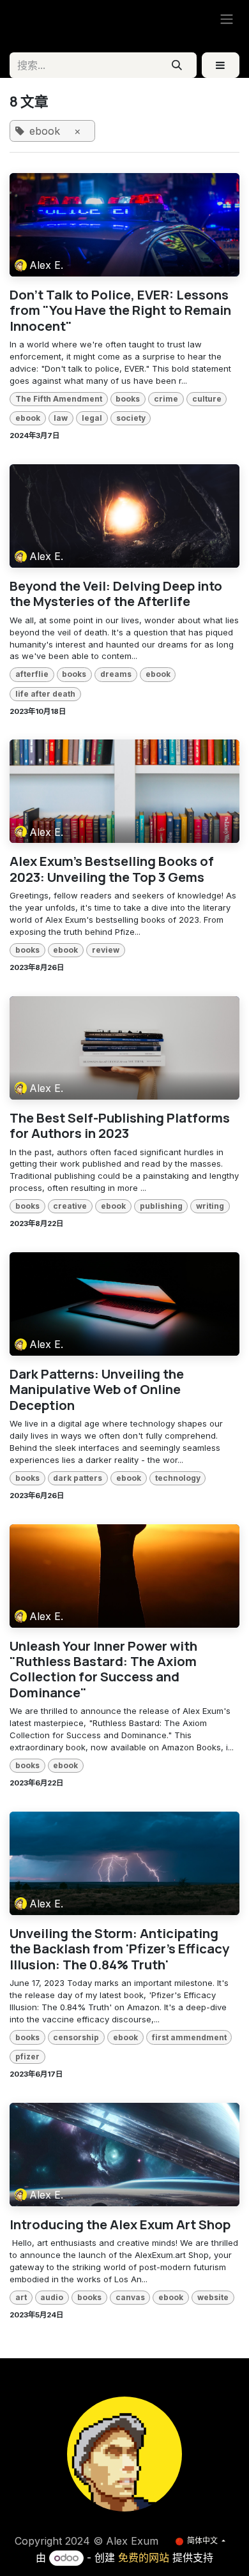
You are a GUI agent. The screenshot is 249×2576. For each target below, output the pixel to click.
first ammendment (189, 2037)
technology (178, 1478)
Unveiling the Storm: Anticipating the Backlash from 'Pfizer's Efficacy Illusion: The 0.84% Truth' (119, 1949)
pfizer (27, 2057)
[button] (221, 65)
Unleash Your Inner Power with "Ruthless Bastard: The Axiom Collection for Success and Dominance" (103, 1669)
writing (210, 1206)
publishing (161, 1206)
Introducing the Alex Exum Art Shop (120, 2224)
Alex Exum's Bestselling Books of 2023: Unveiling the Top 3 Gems (112, 869)
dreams (116, 674)
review (106, 950)
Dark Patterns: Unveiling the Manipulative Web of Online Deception (97, 1389)
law (61, 418)
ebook (28, 418)
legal (92, 418)
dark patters (78, 1478)
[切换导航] (227, 19)
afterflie (32, 674)
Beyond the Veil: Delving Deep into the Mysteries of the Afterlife (116, 594)
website (213, 2297)
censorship (76, 2037)
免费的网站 (144, 2557)
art (21, 2297)
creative (70, 1206)
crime (166, 399)
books (128, 399)
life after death (45, 694)
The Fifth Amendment (59, 399)
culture (207, 399)
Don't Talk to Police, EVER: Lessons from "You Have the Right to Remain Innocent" (120, 310)
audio (52, 2297)
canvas (130, 2297)
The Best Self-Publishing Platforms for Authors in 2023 (120, 1125)
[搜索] (177, 65)
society (131, 418)
